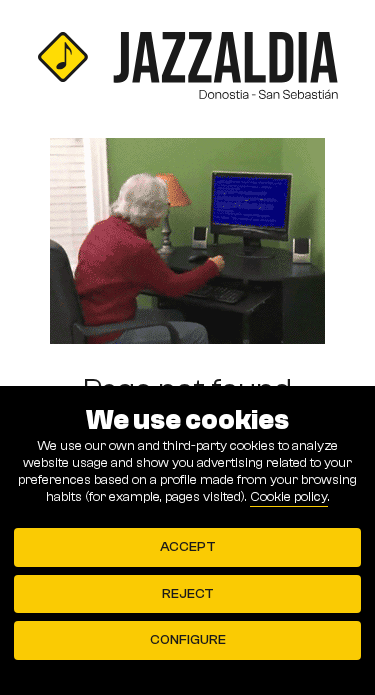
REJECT (188, 594)
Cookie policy (289, 497)
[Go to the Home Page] (187, 69)
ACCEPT (188, 547)
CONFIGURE (188, 640)
